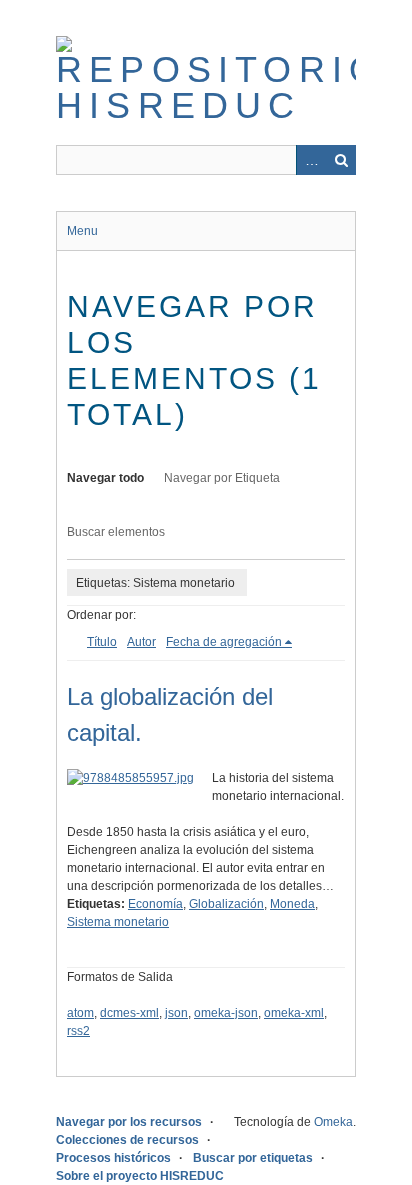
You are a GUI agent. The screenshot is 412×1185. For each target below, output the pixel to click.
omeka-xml (294, 1013)
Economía (155, 904)
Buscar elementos (116, 532)
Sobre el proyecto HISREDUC (140, 1176)
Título (102, 642)
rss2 (78, 1031)
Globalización (226, 904)
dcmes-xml (129, 1013)
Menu (82, 231)
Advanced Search (311, 160)
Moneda (292, 904)
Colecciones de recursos (127, 1140)
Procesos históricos (113, 1158)
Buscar (341, 160)
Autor (141, 642)
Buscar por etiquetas (253, 1158)
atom (80, 1013)
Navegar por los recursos (129, 1122)
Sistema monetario (118, 922)
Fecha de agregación (224, 642)
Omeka (333, 1122)
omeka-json (226, 1013)
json (176, 1013)
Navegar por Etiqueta (222, 478)
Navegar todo (105, 478)
